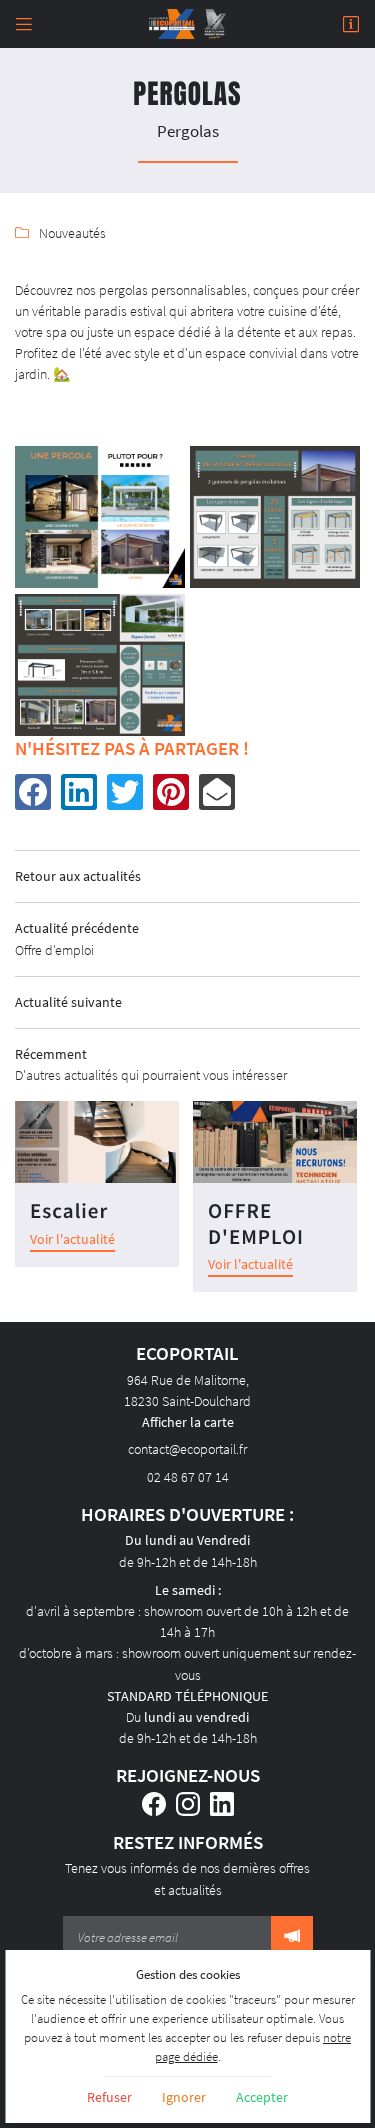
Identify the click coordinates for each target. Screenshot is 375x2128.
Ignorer (184, 2097)
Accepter (262, 2097)
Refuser (109, 2097)
